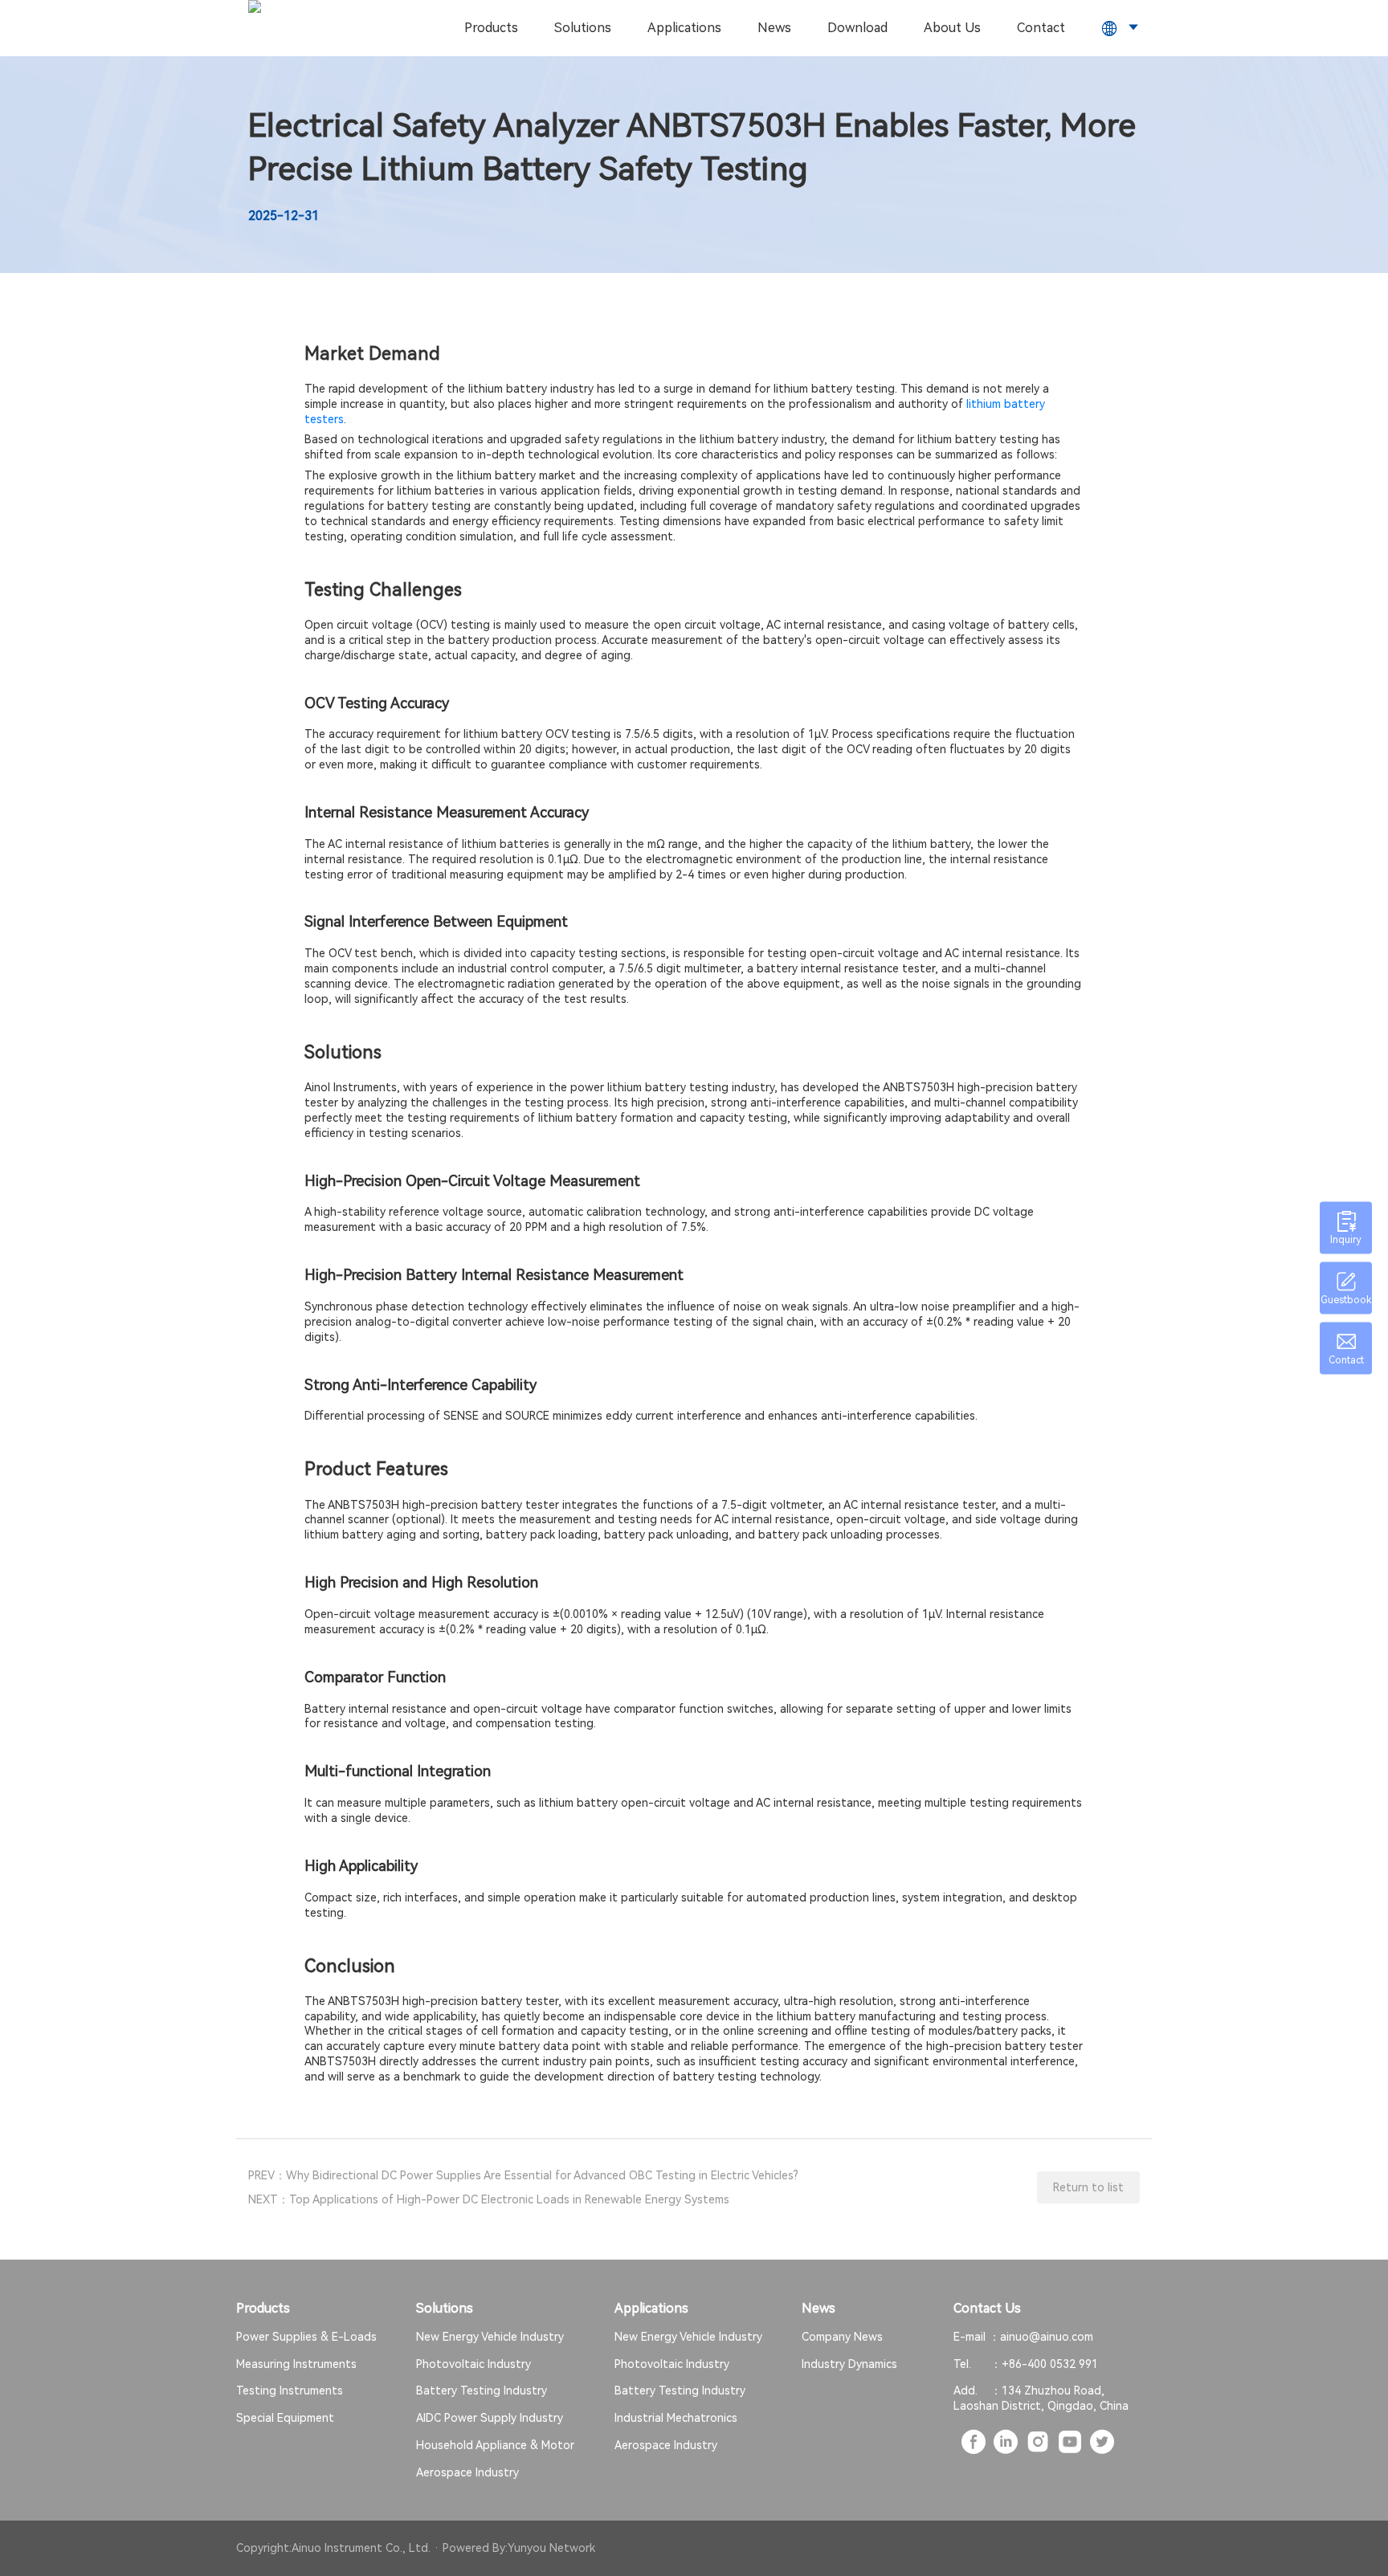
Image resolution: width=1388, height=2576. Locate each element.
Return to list (1088, 2187)
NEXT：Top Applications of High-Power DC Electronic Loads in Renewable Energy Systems (489, 2199)
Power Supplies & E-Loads (306, 2337)
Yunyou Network (551, 2548)
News (774, 28)
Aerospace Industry (467, 2472)
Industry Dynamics (849, 2364)
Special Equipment (285, 2418)
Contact (1041, 28)
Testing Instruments (290, 2391)
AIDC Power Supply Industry (490, 2418)
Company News (842, 2337)
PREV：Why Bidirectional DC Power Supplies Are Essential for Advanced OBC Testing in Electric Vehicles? (523, 2175)
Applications (684, 28)
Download (857, 28)
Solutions (583, 28)
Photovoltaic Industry (474, 2364)
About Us (952, 28)
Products (491, 28)
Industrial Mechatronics (676, 2418)
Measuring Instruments (296, 2364)
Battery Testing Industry (482, 2391)
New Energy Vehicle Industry (490, 2337)
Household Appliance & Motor (495, 2445)
